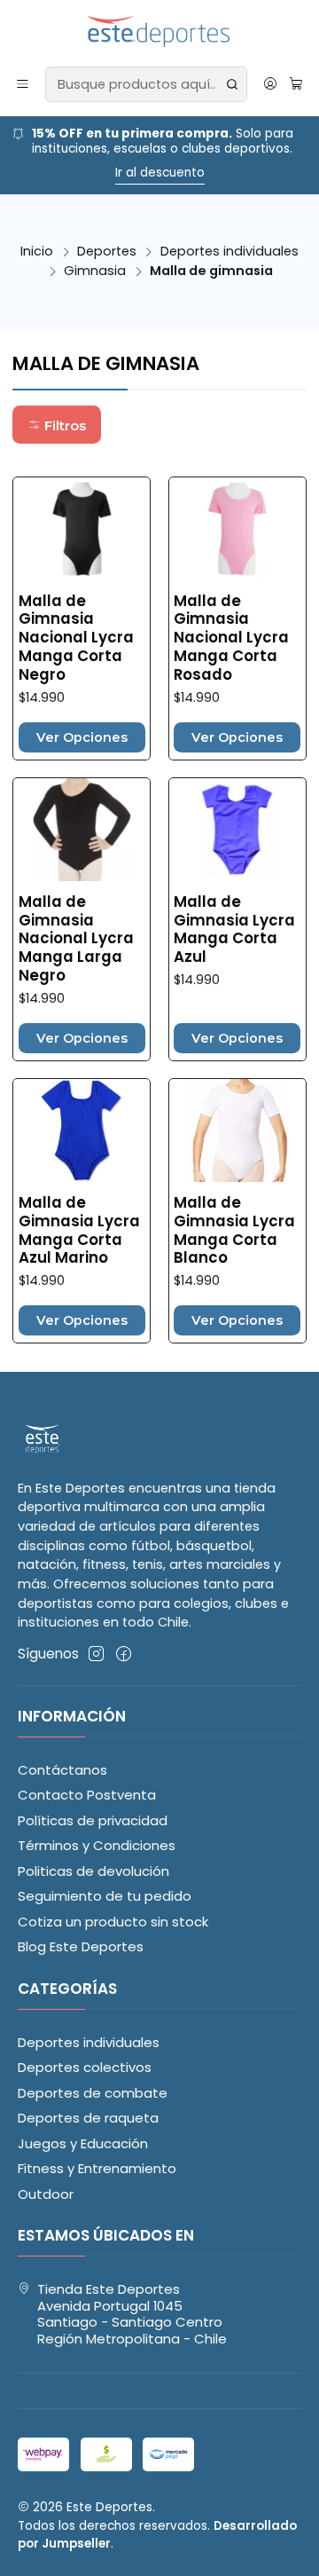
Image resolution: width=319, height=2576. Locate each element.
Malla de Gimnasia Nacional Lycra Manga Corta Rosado (231, 638)
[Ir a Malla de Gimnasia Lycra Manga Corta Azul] (237, 830)
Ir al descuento (84, 173)
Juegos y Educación (83, 2143)
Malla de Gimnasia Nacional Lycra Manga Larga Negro (76, 939)
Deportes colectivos (85, 2067)
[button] (57, 425)
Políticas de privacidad (93, 1820)
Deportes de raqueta (88, 2118)
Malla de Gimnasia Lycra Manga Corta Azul (234, 930)
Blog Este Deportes (81, 1946)
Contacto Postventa (87, 1795)
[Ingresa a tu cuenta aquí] (270, 84)
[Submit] (232, 84)
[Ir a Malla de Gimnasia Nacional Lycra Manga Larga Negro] (82, 830)
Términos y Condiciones (97, 1845)
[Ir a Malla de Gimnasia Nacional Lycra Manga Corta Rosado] (237, 529)
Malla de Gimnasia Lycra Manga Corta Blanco (234, 1231)
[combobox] (146, 84)
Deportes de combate (93, 2093)
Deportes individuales (230, 251)
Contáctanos (62, 1770)
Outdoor (46, 2194)
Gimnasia (95, 271)
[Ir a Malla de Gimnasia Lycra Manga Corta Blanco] (237, 1130)
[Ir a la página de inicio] (160, 32)
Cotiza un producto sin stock (113, 1922)
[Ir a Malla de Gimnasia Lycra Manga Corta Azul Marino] (82, 1130)
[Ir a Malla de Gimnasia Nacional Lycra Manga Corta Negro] (82, 529)
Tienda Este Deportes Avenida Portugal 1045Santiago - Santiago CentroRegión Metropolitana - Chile (132, 2314)
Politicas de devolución (93, 1871)
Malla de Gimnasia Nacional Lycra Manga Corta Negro (76, 638)
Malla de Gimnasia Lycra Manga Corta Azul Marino (79, 1231)
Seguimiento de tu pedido (105, 1896)
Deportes (107, 251)
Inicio (37, 251)
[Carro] (296, 84)
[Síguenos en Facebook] (124, 1654)
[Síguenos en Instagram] (96, 1654)
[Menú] (23, 84)
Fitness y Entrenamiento (97, 2168)
